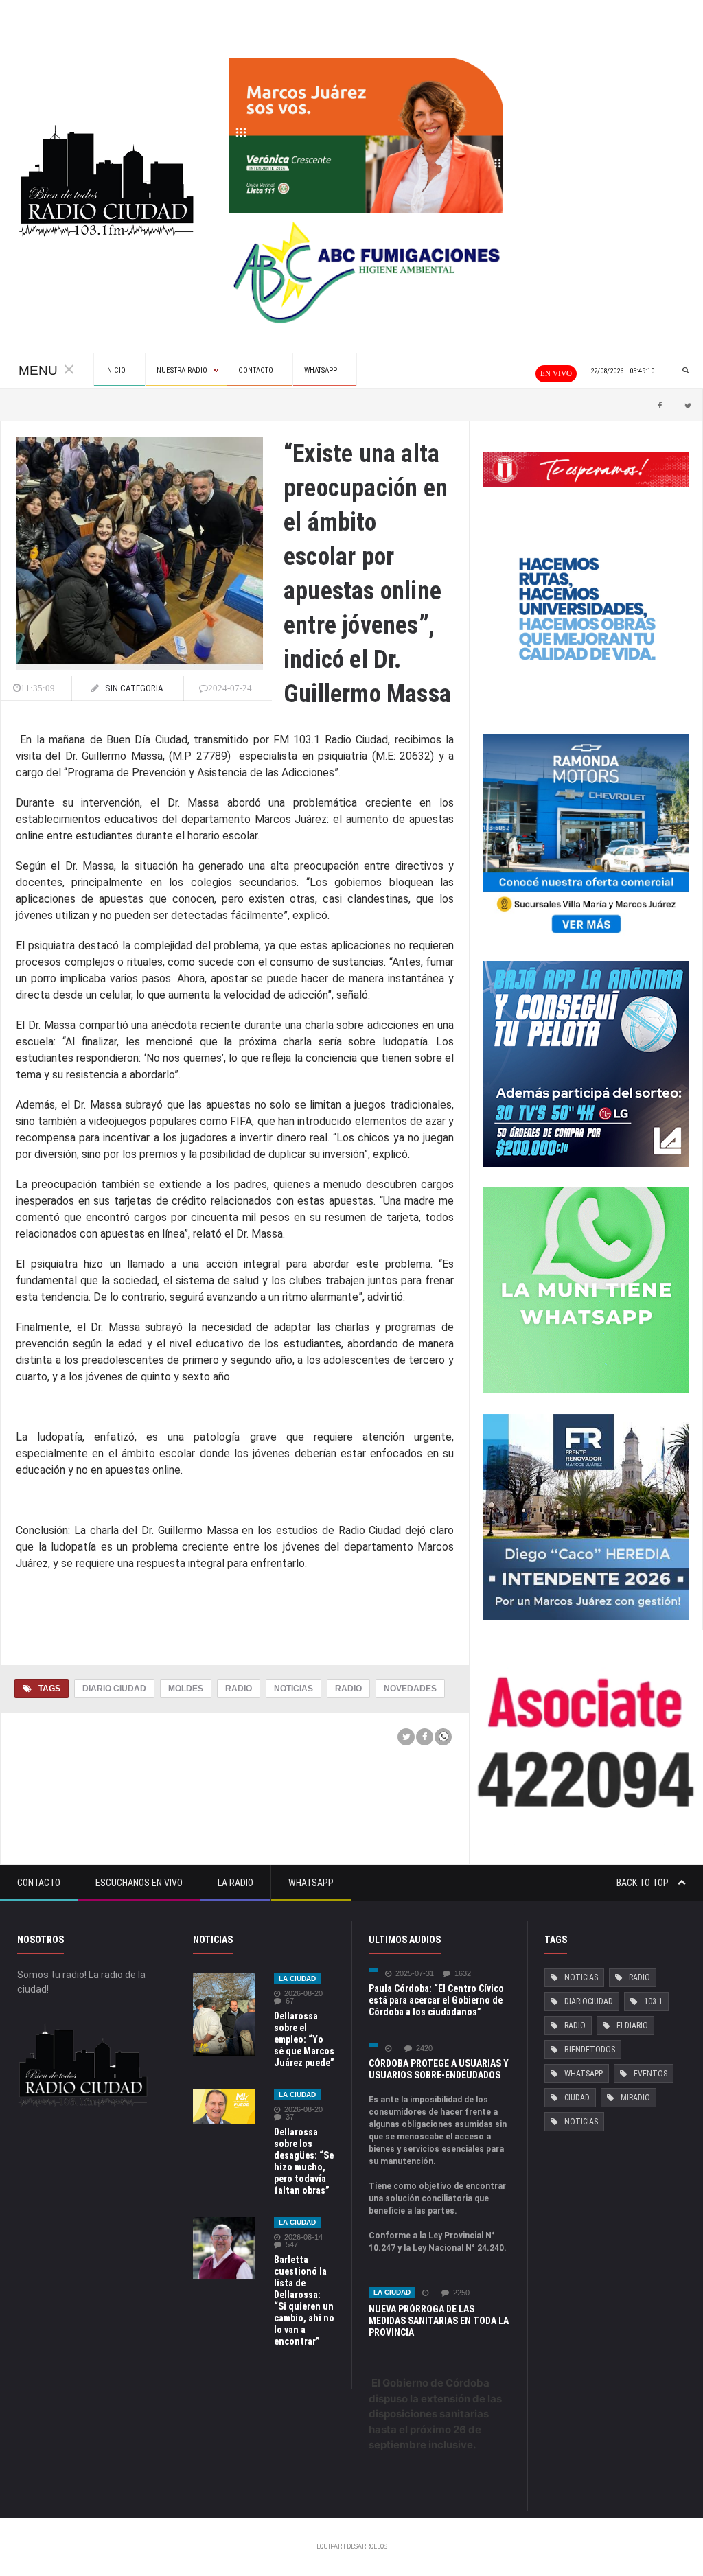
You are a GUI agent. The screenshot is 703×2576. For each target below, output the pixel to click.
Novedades (410, 1689)
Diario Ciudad (114, 1689)
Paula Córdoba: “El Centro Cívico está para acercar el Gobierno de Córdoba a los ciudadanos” (436, 2000)
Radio (239, 1689)
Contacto (39, 1883)
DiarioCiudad (589, 2001)
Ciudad (577, 2098)
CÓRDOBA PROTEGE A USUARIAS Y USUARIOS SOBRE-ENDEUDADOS (439, 2069)
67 (290, 2001)
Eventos (650, 2074)
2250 (461, 2293)
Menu (38, 370)
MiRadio (635, 2098)
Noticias (293, 1689)
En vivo (556, 373)
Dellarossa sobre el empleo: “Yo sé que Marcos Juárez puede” (304, 2039)
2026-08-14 (303, 2237)
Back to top (644, 1883)
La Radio (235, 1883)
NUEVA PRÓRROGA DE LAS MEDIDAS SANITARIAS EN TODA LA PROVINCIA (439, 2321)
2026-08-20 (303, 1994)
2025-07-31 (415, 1974)
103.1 (653, 2001)
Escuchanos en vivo (139, 1883)
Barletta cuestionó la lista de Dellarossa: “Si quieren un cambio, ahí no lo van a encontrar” (304, 2300)
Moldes (186, 1689)
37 (290, 2117)
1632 (463, 1974)
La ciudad (297, 1979)
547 (292, 2245)
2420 (424, 2049)
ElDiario (632, 2026)
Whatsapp (311, 1883)
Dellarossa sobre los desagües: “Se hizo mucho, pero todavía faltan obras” (304, 2161)
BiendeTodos (590, 2050)
